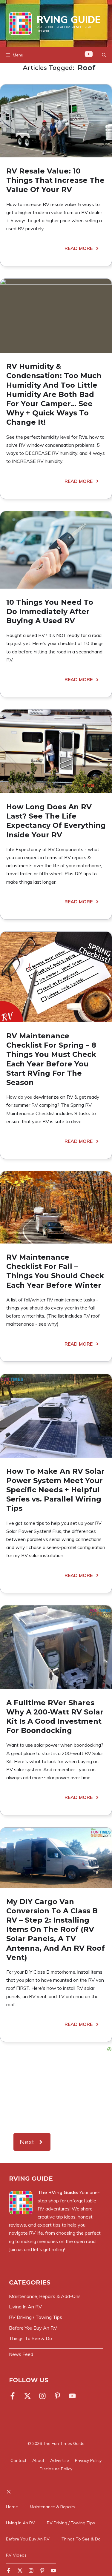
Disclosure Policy (56, 2469)
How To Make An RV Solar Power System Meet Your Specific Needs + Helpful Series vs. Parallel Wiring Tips (55, 1490)
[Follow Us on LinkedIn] (57, 2396)
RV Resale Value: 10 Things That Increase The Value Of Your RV (55, 180)
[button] (104, 55)
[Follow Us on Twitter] (27, 2396)
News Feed (21, 2354)
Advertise (60, 2460)
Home (12, 2507)
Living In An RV (20, 2523)
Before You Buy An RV (28, 2539)
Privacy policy (88, 2460)
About (38, 2460)
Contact (18, 2460)
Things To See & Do (81, 2539)
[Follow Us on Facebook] (14, 2396)
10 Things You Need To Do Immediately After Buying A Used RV (50, 611)
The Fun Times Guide (64, 2443)
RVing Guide (69, 19)
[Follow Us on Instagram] (42, 2396)
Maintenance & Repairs (53, 2507)
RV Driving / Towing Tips (71, 2523)
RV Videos (16, 2555)
